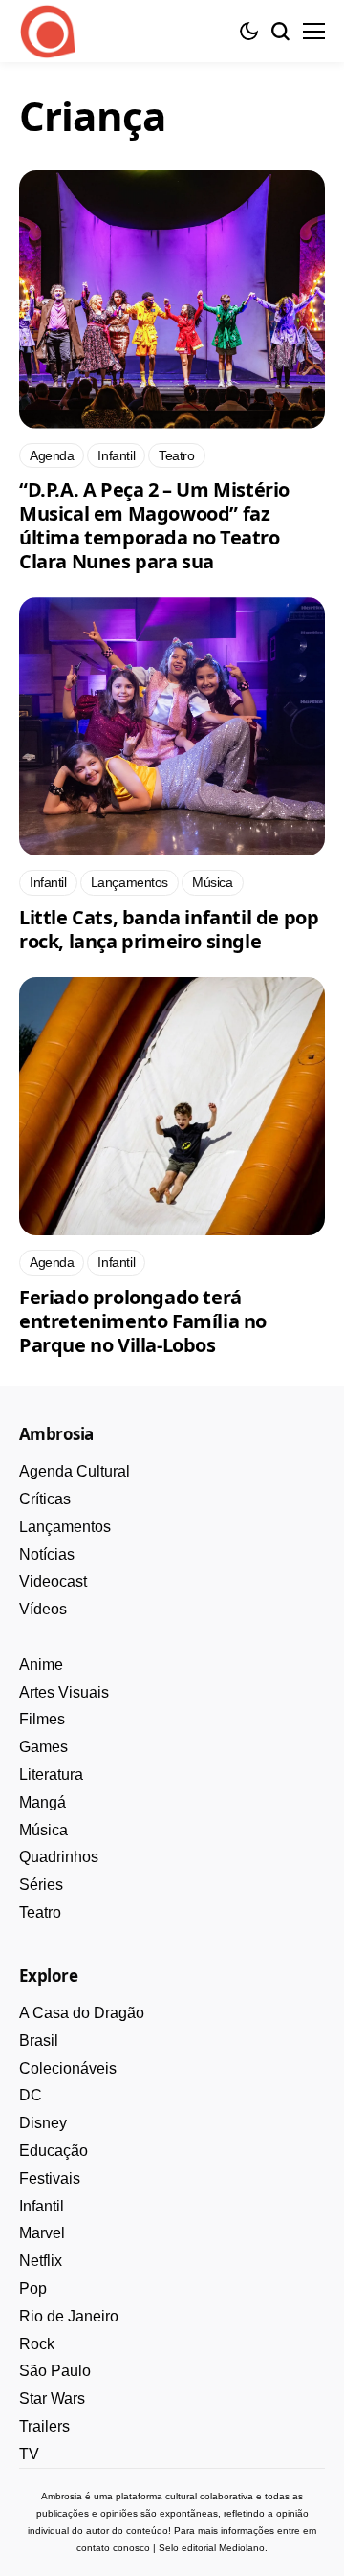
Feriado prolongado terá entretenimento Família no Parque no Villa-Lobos (143, 1321)
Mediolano (242, 2548)
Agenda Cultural (75, 1471)
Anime (41, 1665)
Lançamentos (65, 1527)
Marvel (42, 2233)
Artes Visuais (64, 1692)
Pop (33, 2288)
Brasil (39, 2041)
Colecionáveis (68, 2068)
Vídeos (43, 1609)
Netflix (41, 2261)
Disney (43, 2123)
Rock (37, 2344)
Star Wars (52, 2398)
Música (43, 1830)
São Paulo (55, 2371)
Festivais (50, 2178)
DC (31, 2095)
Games (43, 1747)
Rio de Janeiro (69, 2316)
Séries (41, 1885)
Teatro (40, 1912)
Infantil (42, 2206)
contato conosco (113, 2548)
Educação (54, 2151)
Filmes (42, 1719)
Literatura (51, 1775)
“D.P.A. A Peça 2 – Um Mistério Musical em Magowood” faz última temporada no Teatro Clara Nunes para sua (154, 525)
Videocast (53, 1581)
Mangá (43, 1802)
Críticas (45, 1499)
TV (29, 2454)
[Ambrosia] (48, 32)
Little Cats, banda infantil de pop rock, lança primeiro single (169, 929)
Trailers (44, 2426)
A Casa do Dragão (82, 2013)
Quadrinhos (59, 1857)
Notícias (47, 1554)
